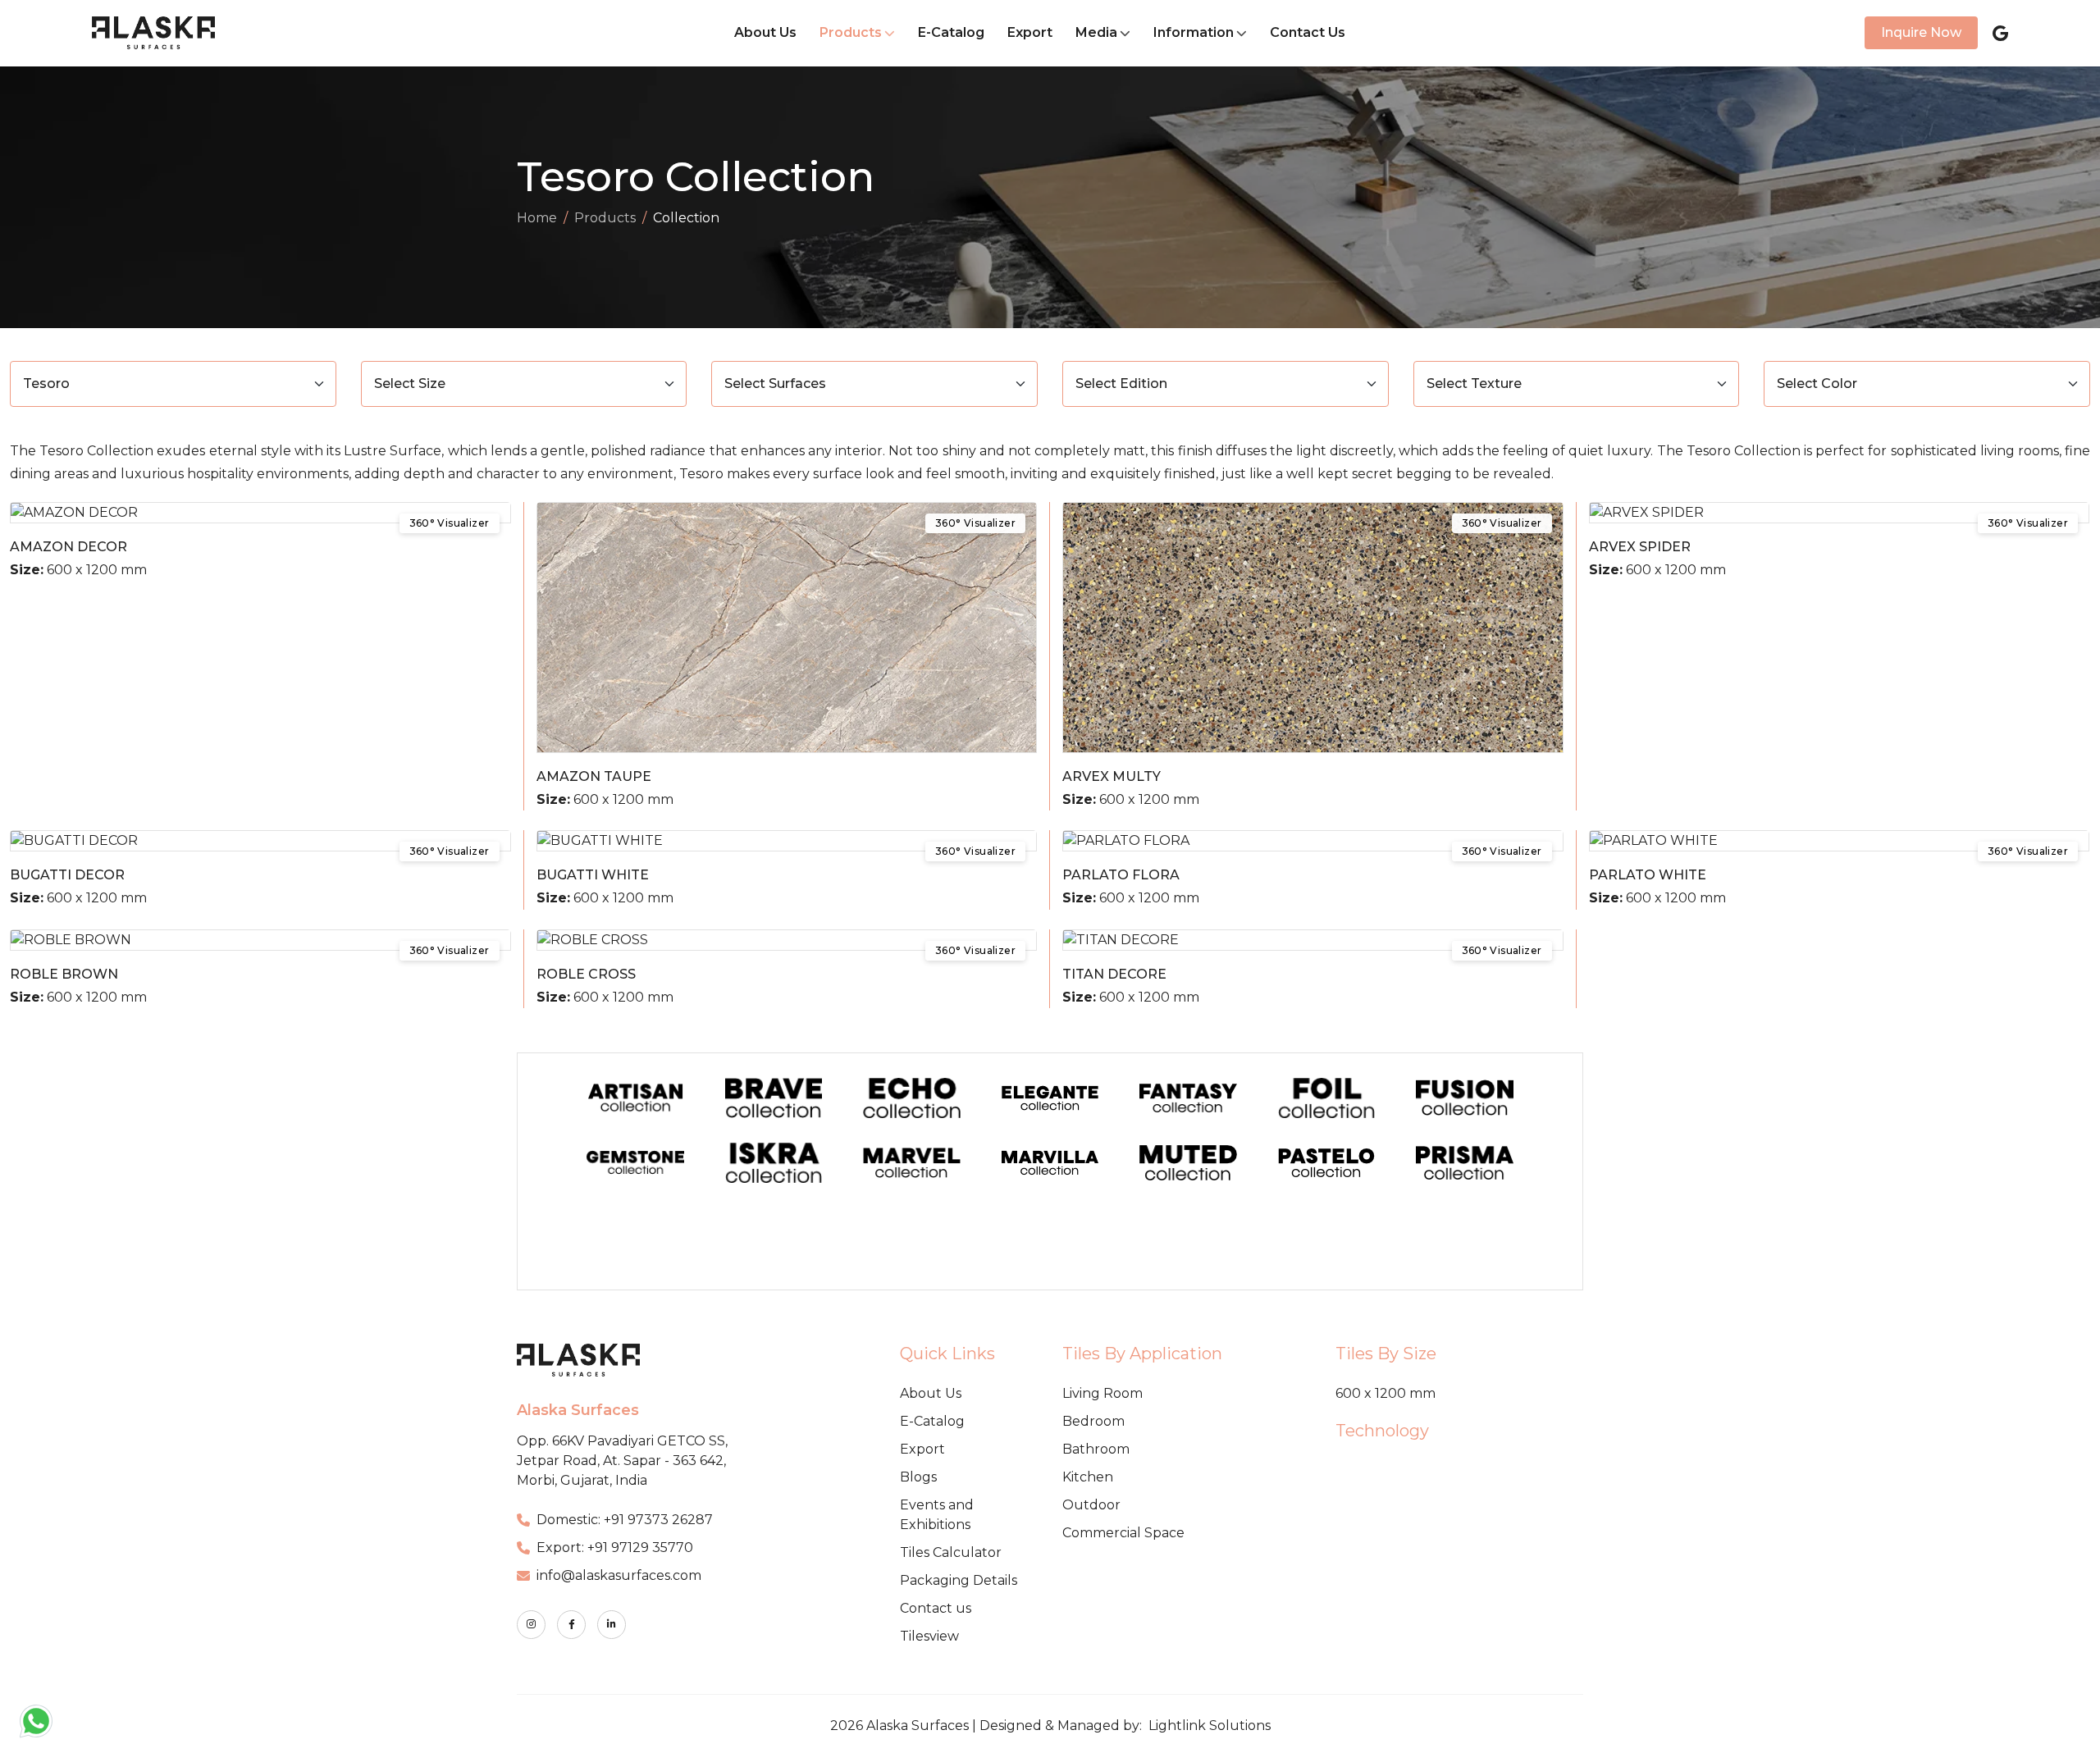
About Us (765, 32)
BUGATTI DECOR (67, 875)
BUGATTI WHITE (593, 875)
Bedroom (1093, 1421)
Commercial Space (1123, 1533)
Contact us (936, 1608)
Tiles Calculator (951, 1552)
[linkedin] (612, 1625)
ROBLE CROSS (586, 974)
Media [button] (1096, 32)
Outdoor (1091, 1505)
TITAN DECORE (1114, 974)
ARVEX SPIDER (1640, 547)
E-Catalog (951, 32)
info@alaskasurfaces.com (619, 1575)
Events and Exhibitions (937, 1515)
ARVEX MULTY (1112, 776)
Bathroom (1096, 1449)
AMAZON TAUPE (594, 776)
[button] (36, 1721)
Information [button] (1194, 32)
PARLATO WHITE (1648, 875)
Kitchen (1088, 1477)
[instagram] (531, 1625)
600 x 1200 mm (1386, 1393)
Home (537, 218)
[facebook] (571, 1625)
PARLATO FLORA (1121, 875)
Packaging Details (959, 1580)
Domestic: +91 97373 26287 (625, 1520)
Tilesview (929, 1636)
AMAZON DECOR (68, 547)
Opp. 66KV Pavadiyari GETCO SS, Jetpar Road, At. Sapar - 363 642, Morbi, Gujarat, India (622, 1461)
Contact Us (1308, 32)
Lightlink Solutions (1210, 1726)
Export (1030, 32)
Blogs (918, 1477)
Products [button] (851, 32)
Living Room (1102, 1393)
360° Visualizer (450, 523)
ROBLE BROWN (64, 974)
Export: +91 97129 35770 (615, 1548)
